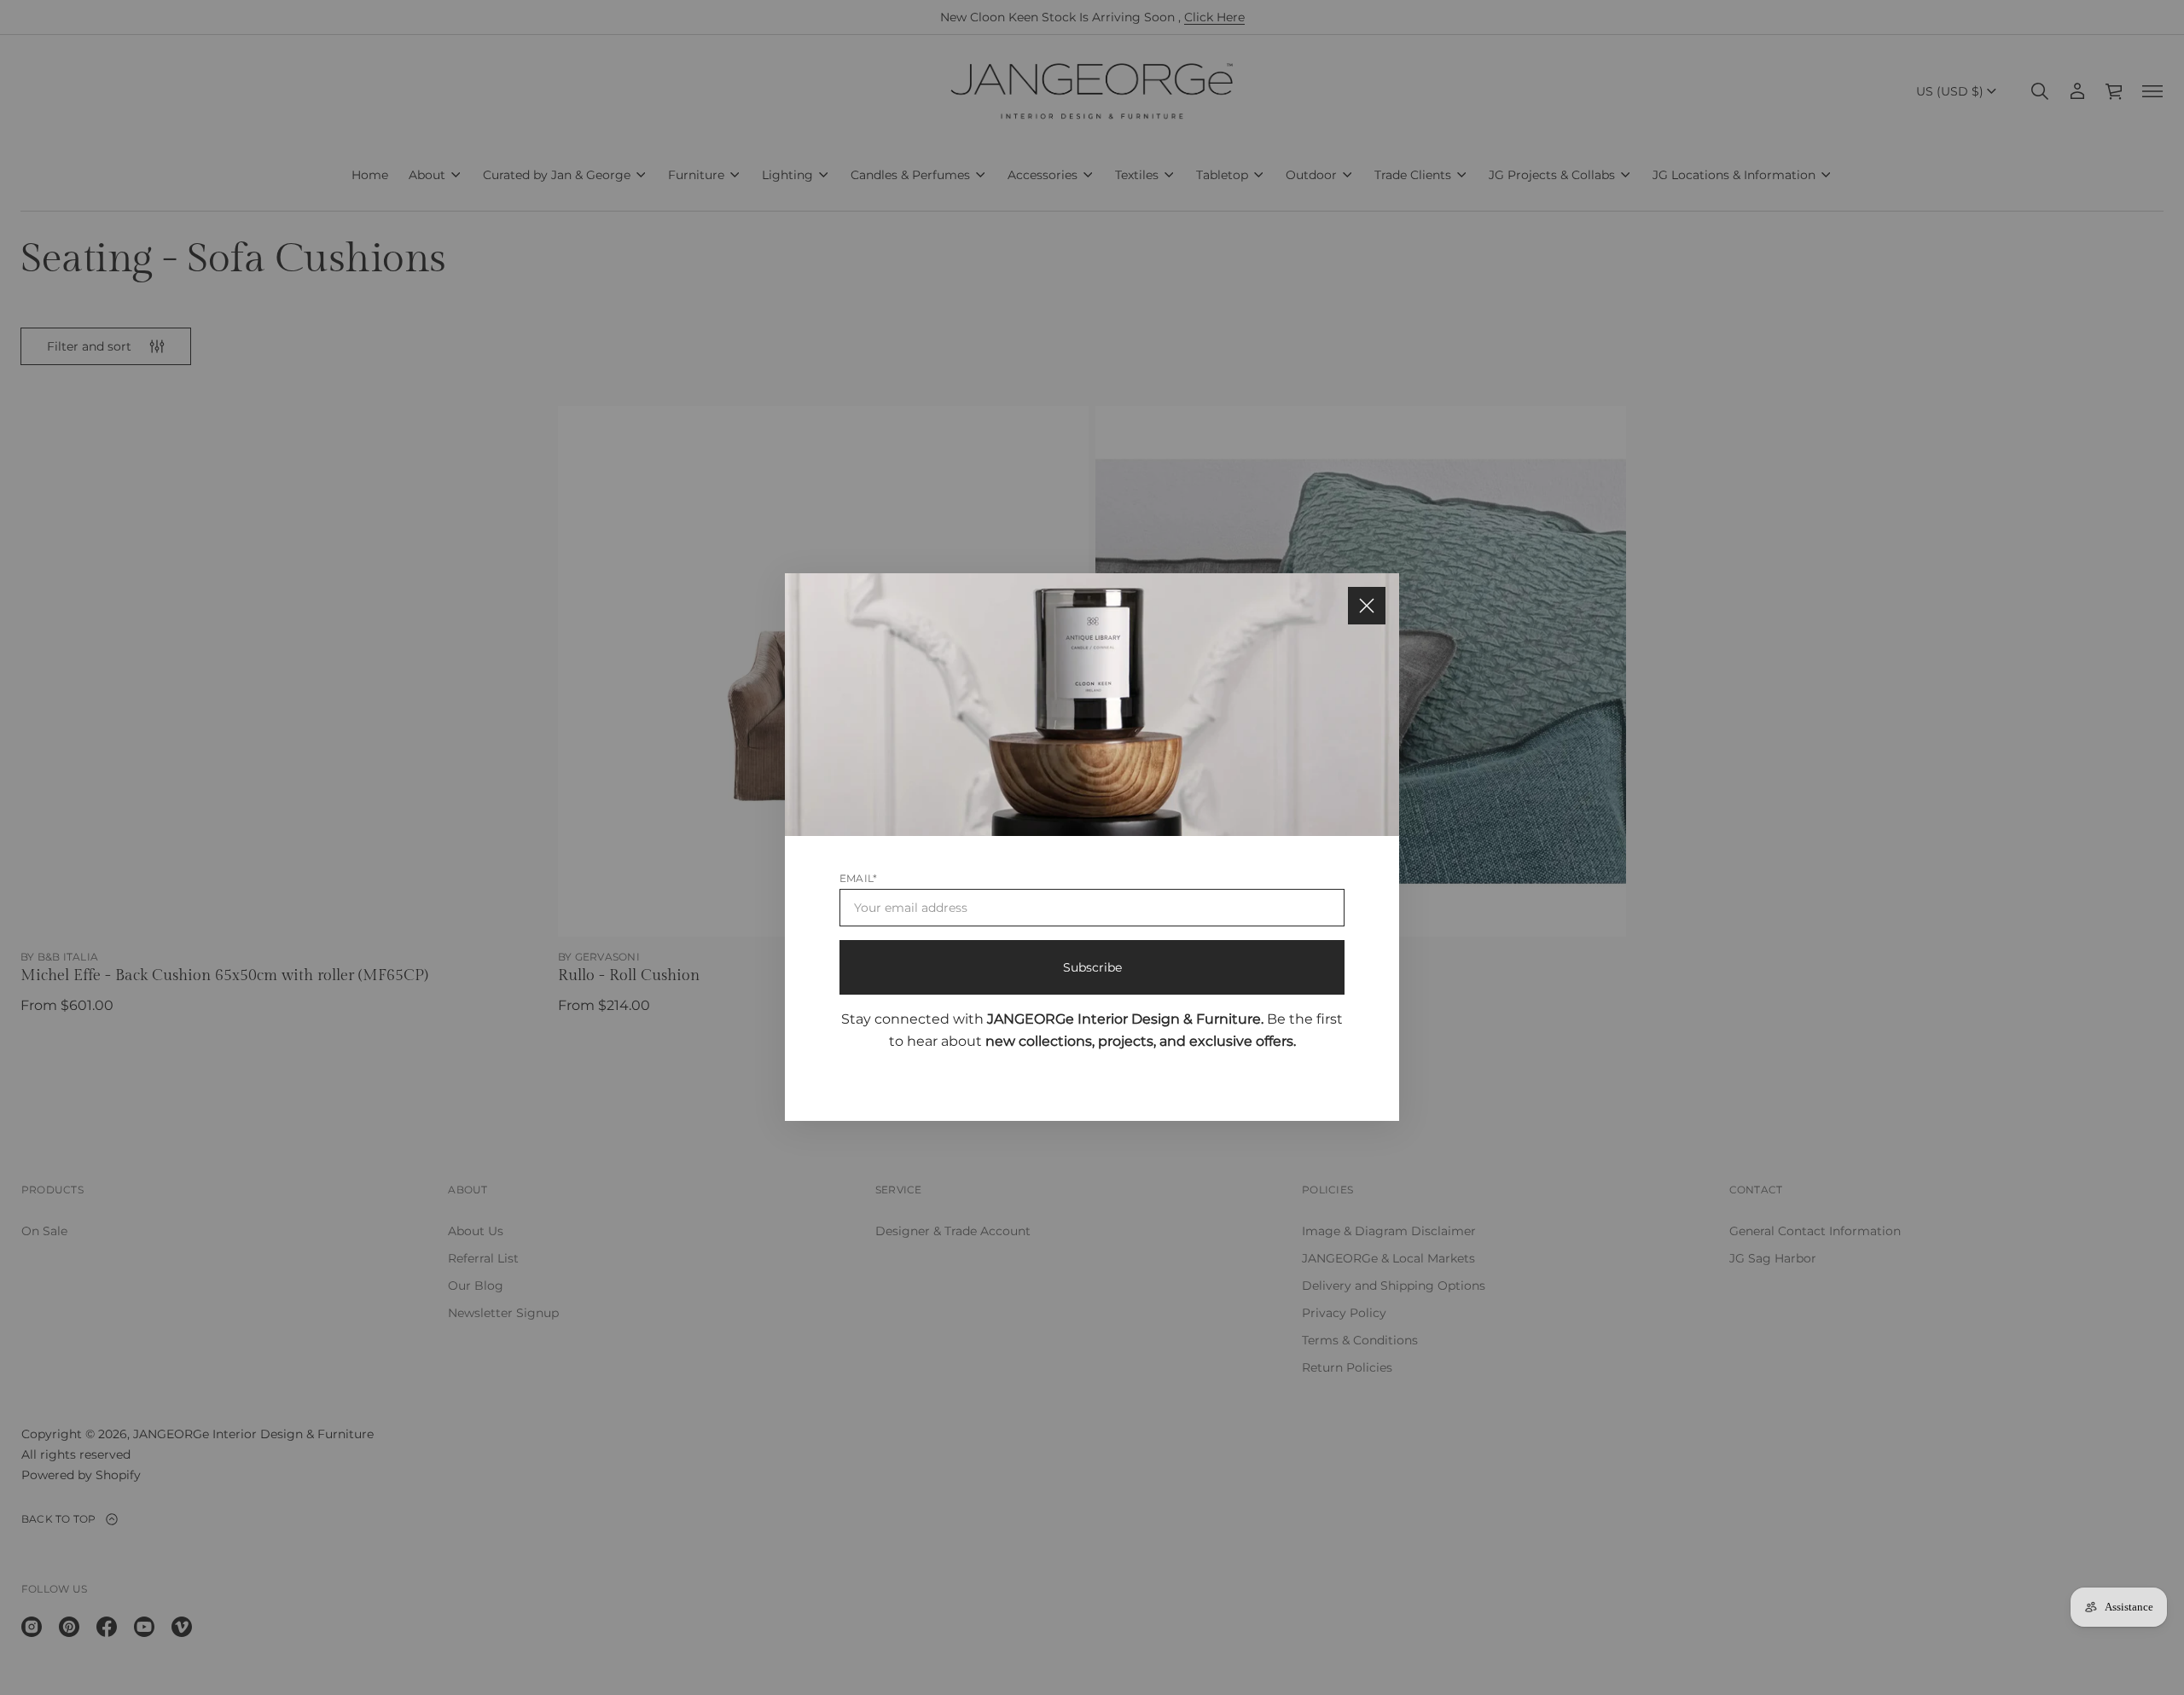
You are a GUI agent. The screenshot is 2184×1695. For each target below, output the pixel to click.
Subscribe (1092, 968)
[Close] (1367, 606)
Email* (858, 879)
